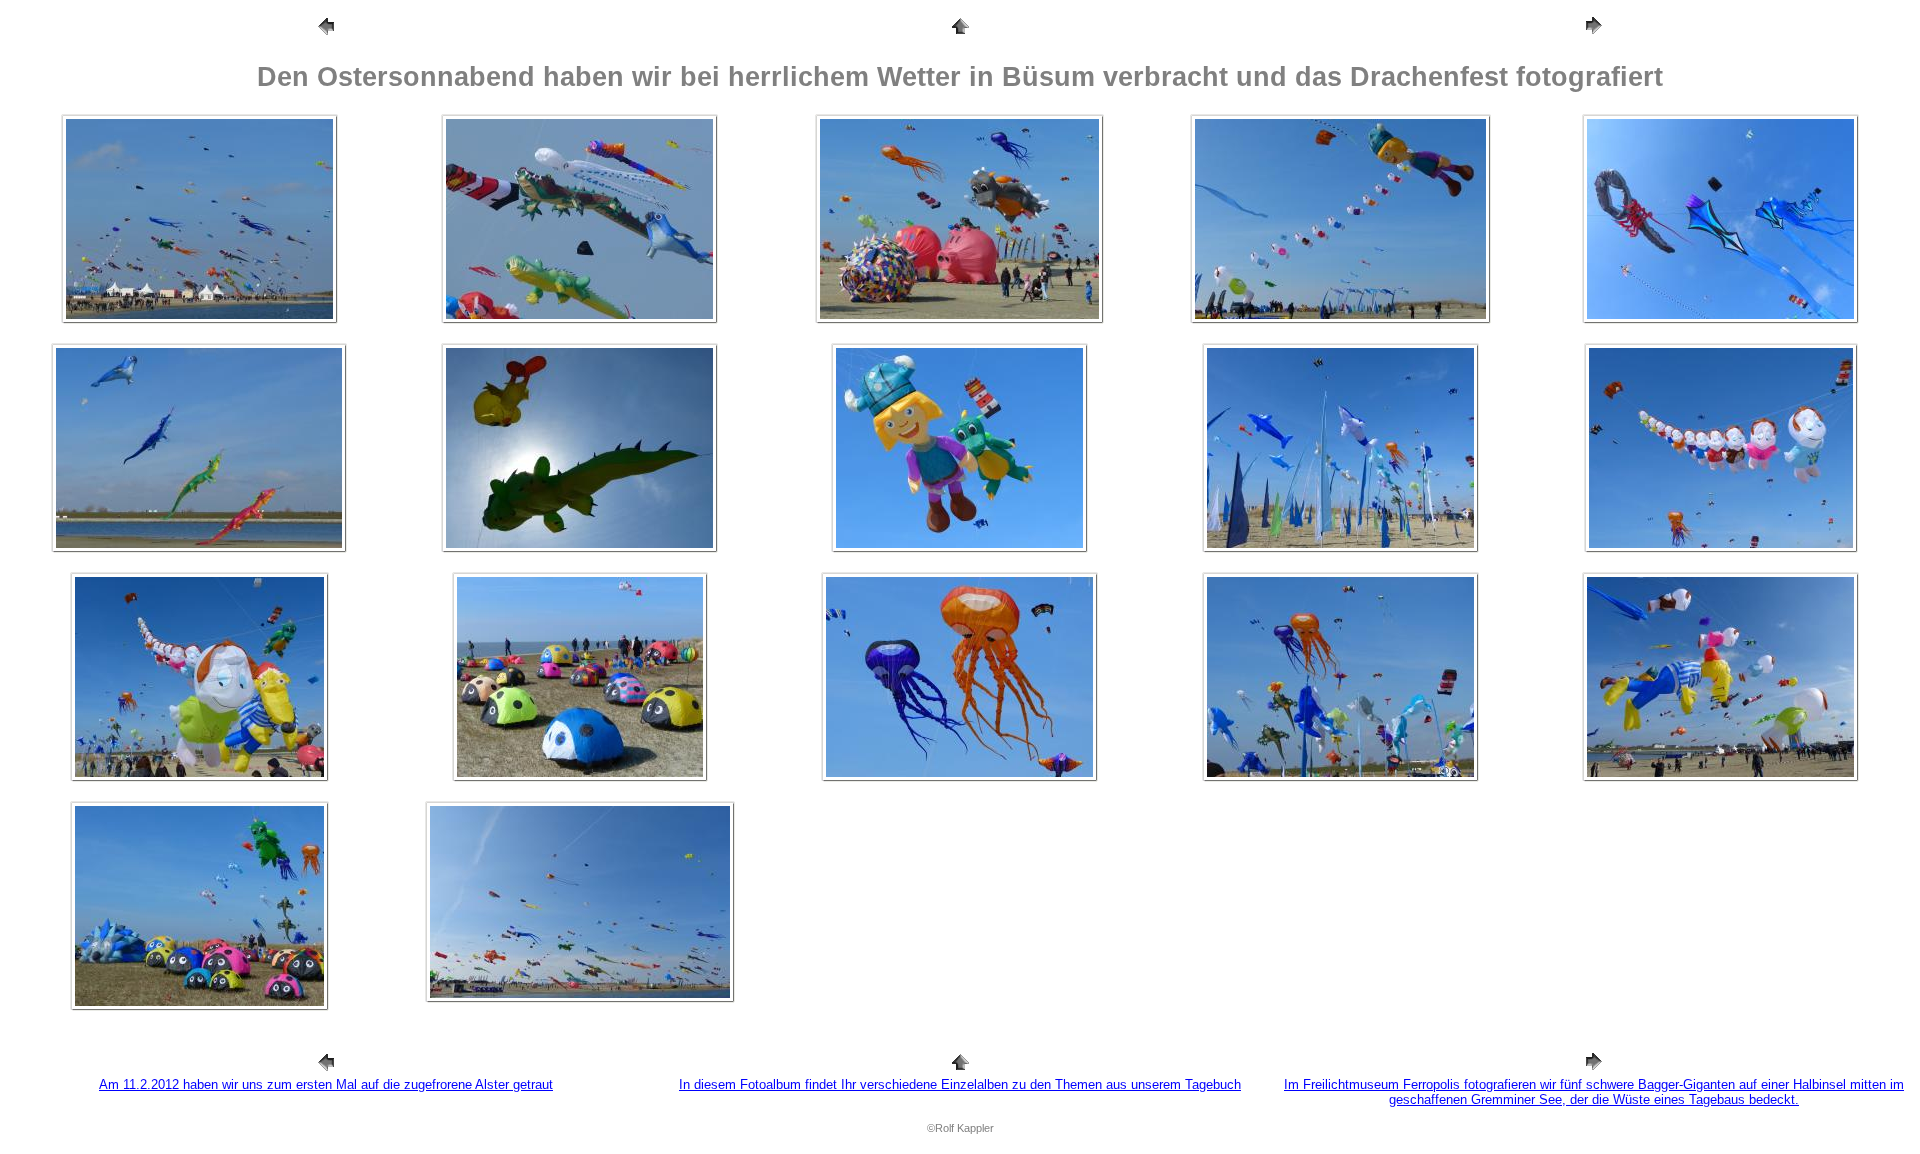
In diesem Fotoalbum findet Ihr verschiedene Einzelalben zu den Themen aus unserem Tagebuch (960, 1084)
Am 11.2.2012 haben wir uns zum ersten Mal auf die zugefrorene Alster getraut (326, 1084)
